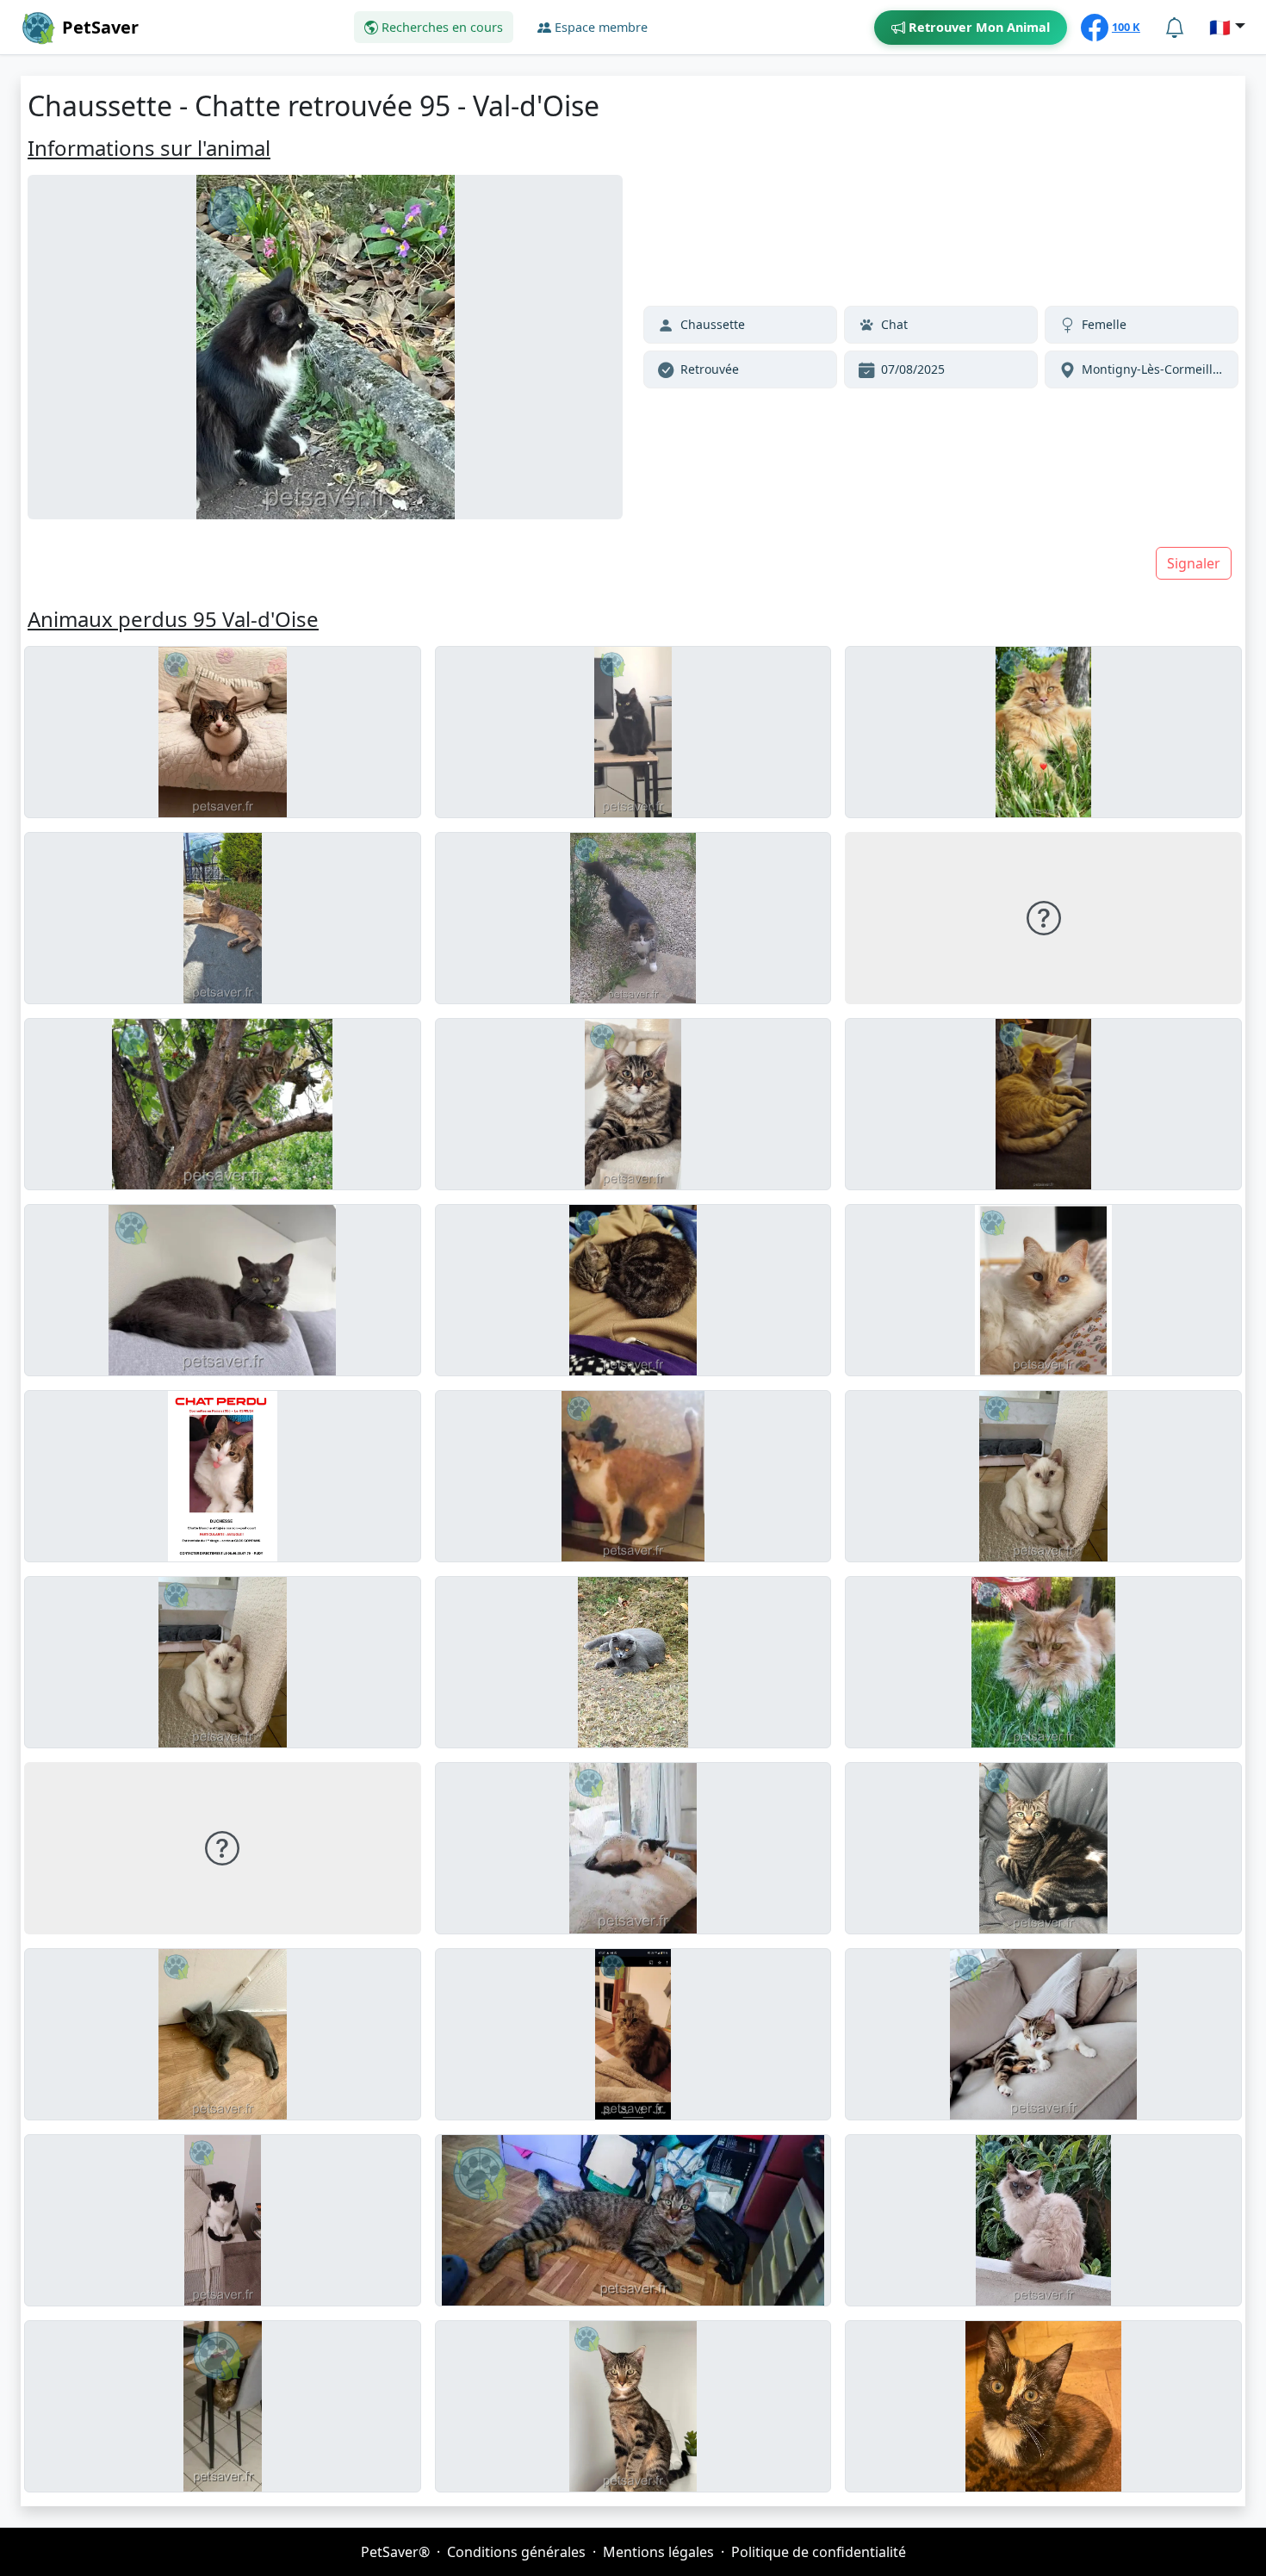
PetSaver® (395, 2552)
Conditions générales (516, 2552)
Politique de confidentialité (819, 2552)
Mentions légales (658, 2552)
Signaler (1194, 563)
